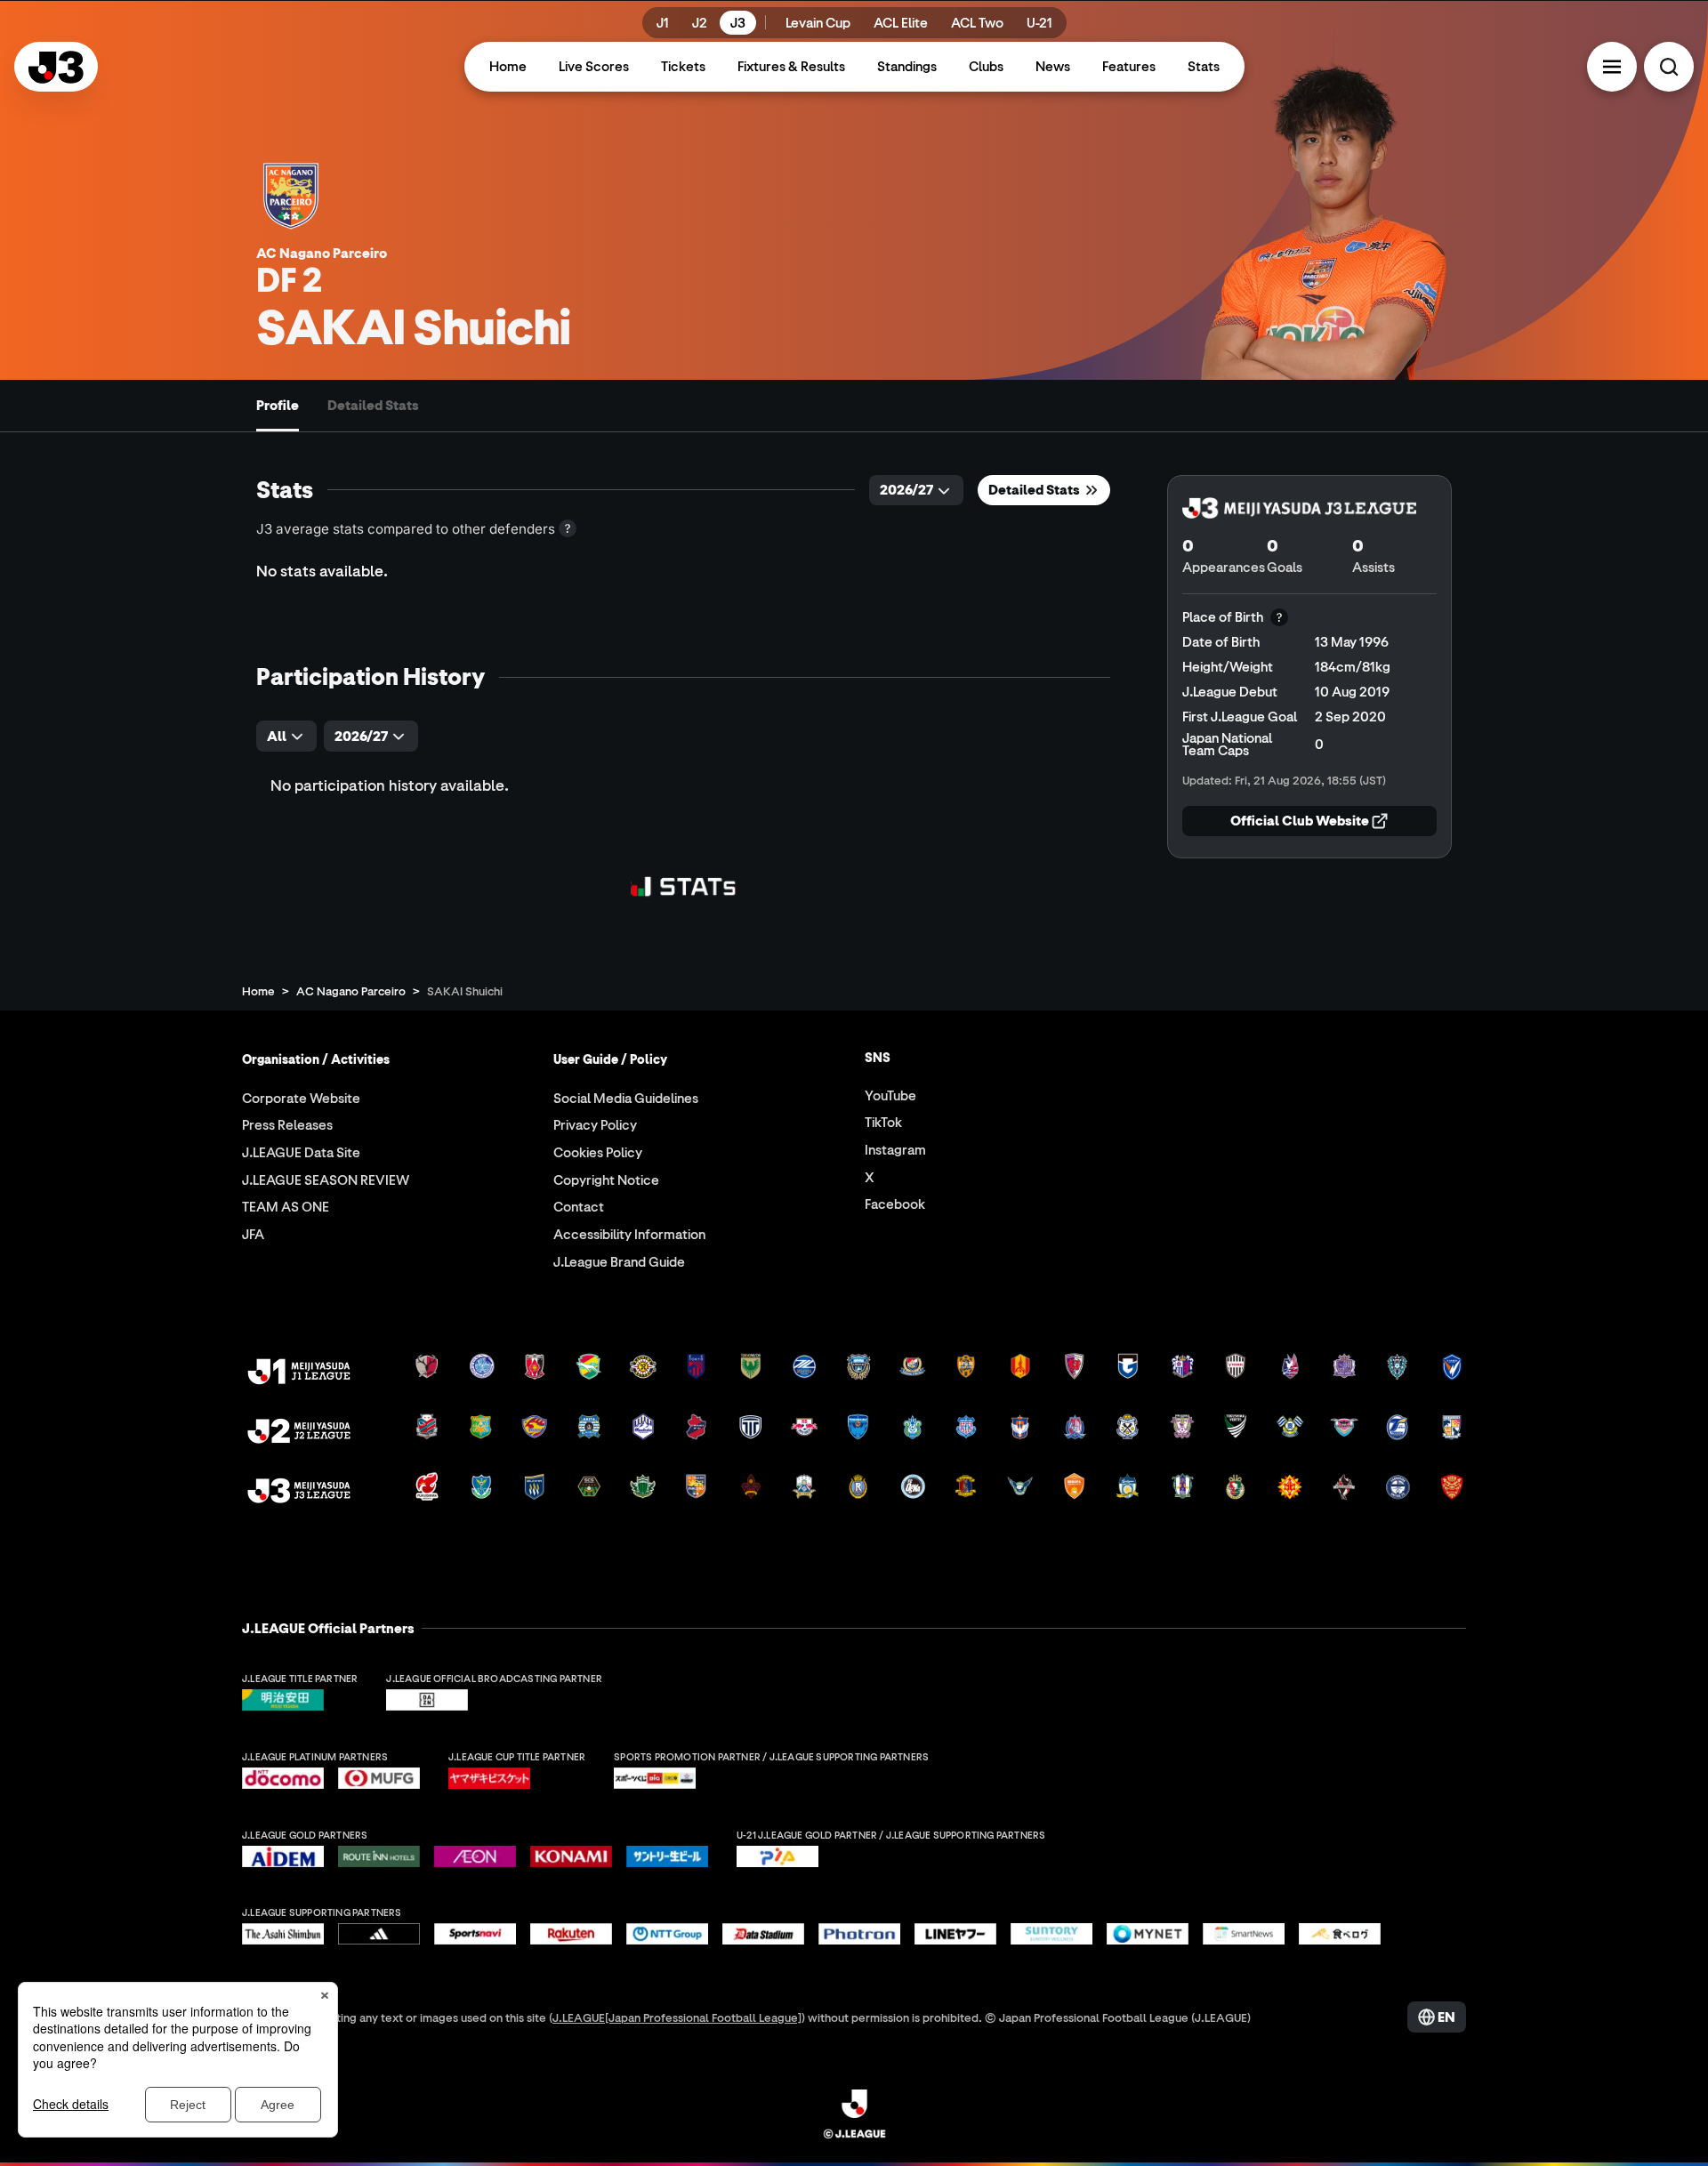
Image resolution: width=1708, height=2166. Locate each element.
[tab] (278, 406)
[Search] (1669, 67)
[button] (1612, 67)
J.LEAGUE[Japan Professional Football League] (677, 2017)
